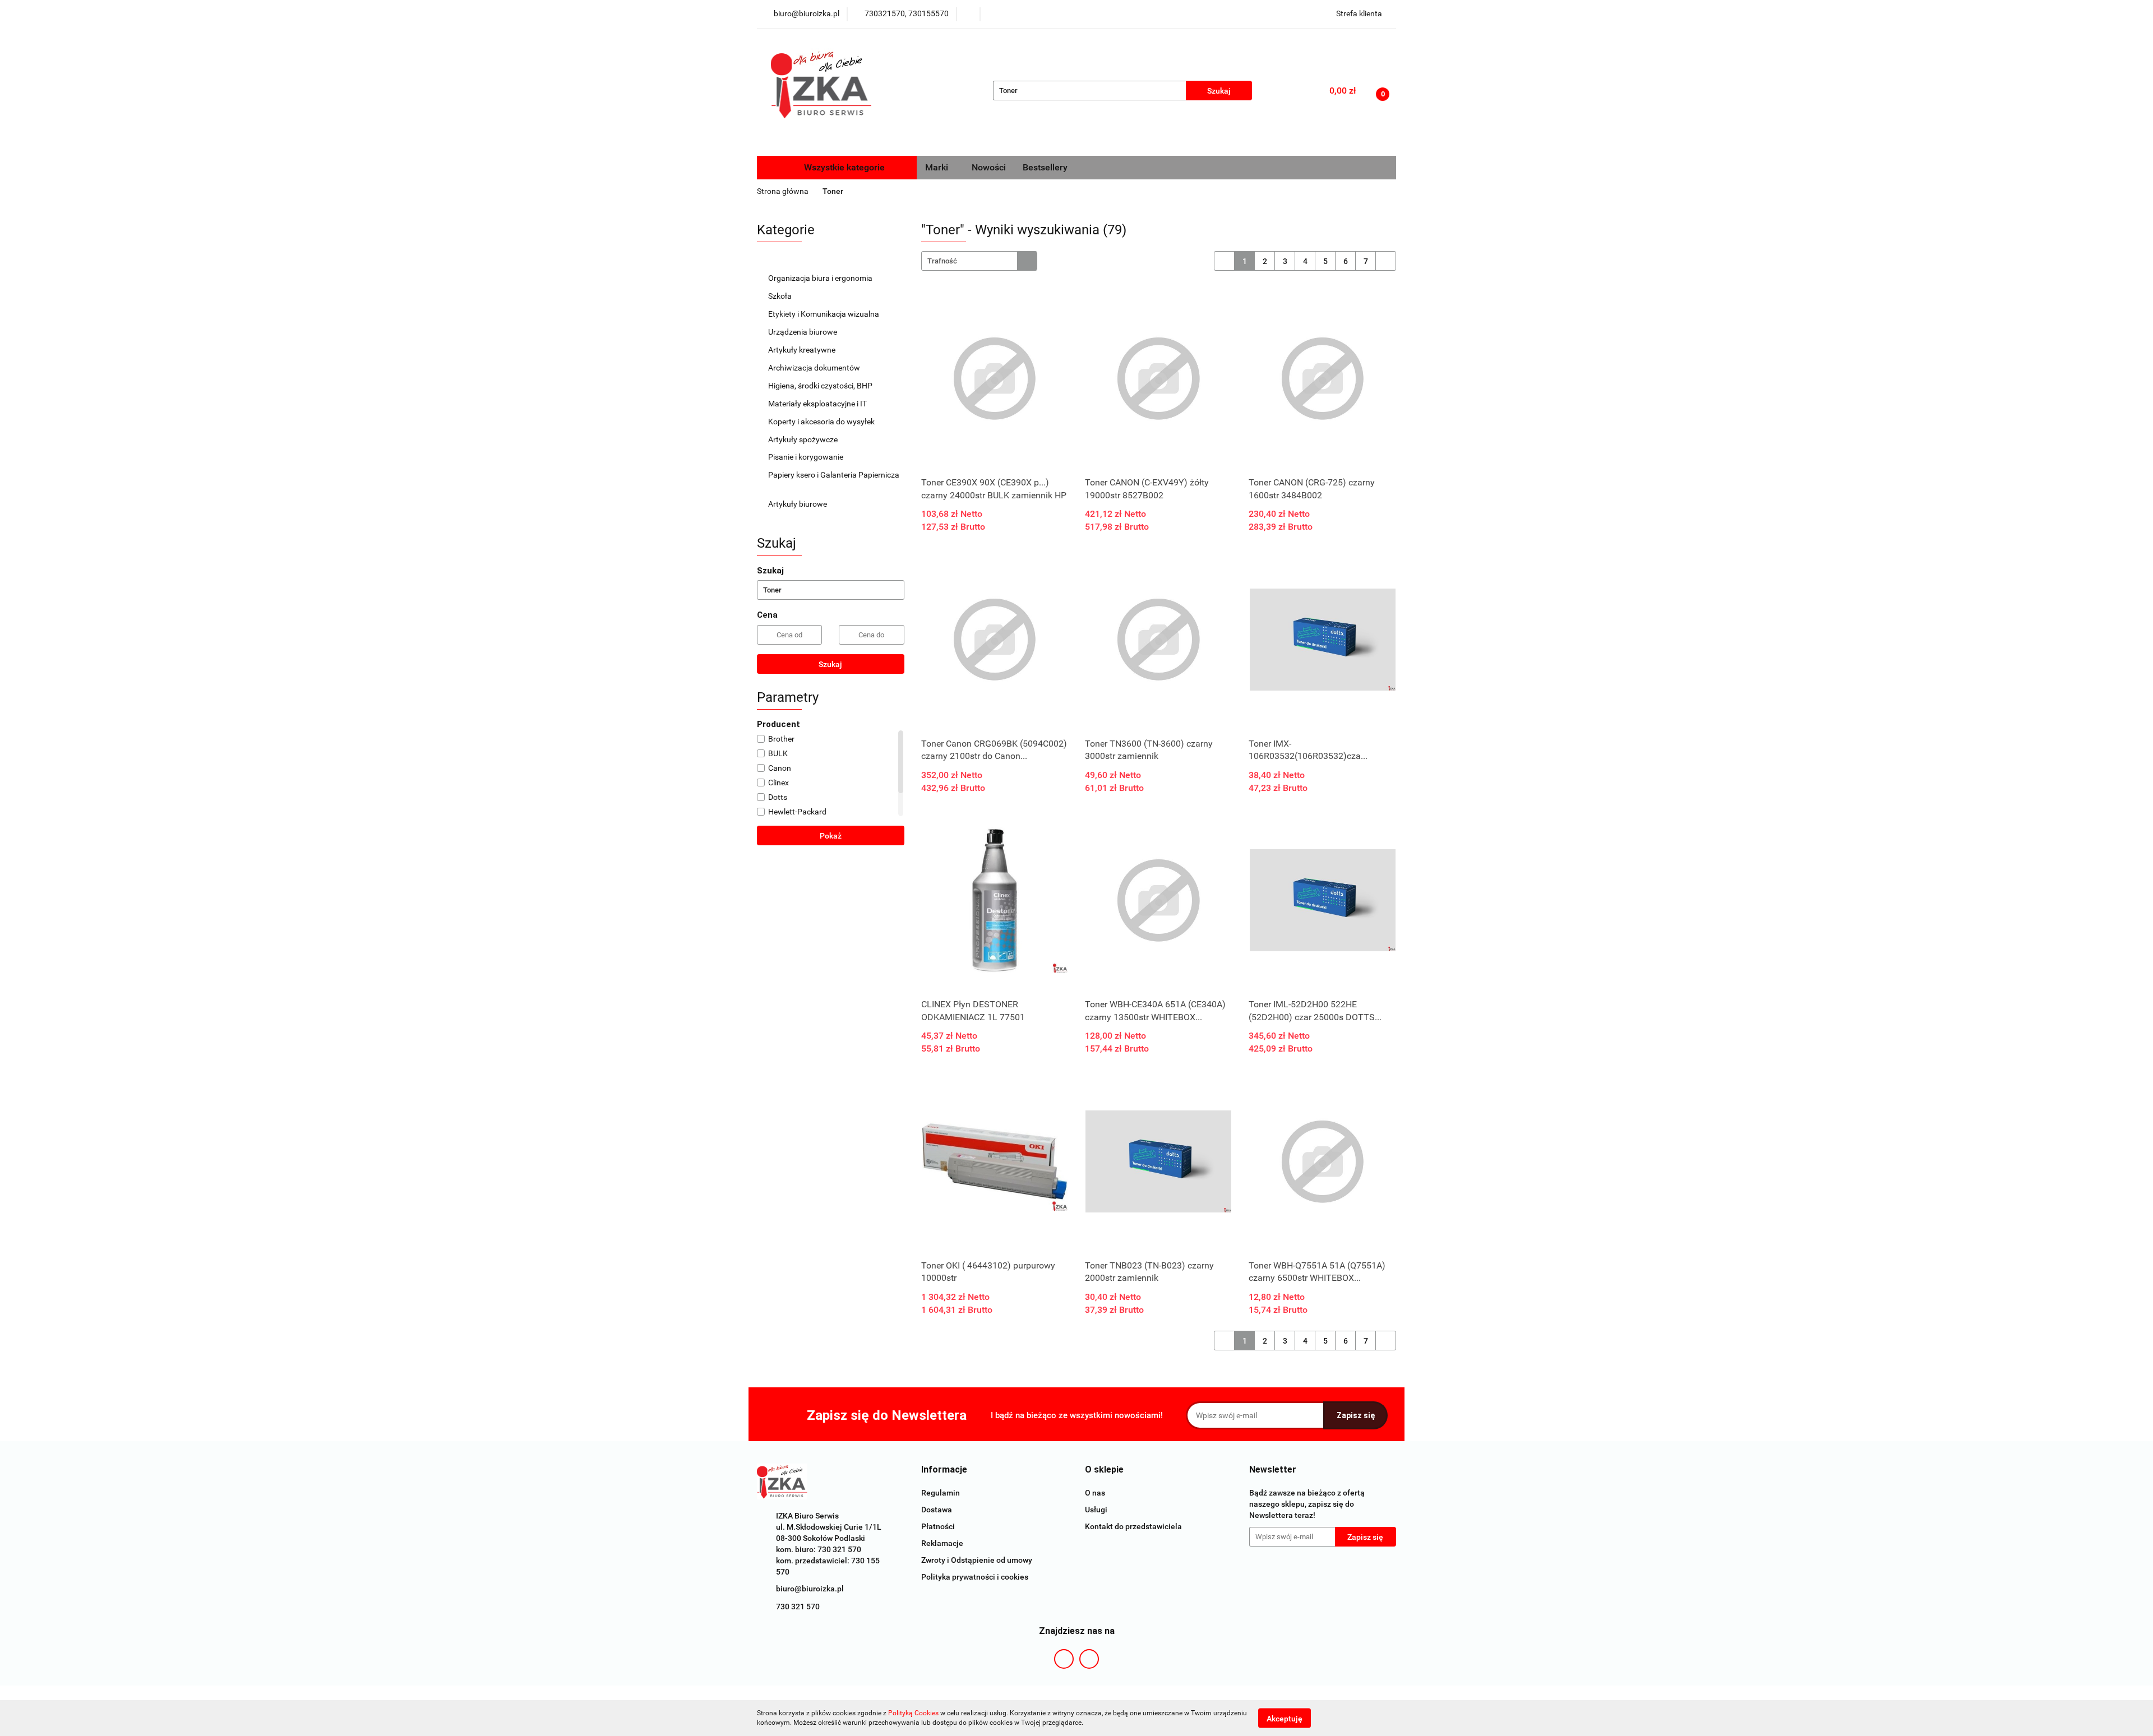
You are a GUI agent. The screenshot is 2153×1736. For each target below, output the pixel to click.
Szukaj (830, 664)
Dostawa (937, 1510)
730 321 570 (798, 1607)
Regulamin (941, 1493)
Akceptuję (1285, 1718)
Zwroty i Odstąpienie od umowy (977, 1560)
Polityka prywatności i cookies (975, 1577)
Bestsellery (1045, 167)
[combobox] (979, 261)
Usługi (1096, 1510)
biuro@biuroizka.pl (810, 1589)
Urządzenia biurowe (803, 332)
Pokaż (831, 836)
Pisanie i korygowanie (807, 457)
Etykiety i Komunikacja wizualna (824, 314)
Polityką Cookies (913, 1713)
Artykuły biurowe (798, 504)
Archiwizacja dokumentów (815, 368)
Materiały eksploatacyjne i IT (818, 404)
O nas (1095, 1493)
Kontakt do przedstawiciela (1133, 1526)
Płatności (938, 1526)
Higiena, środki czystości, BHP (821, 386)
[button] (944, 1470)
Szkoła (781, 296)
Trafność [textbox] (942, 261)
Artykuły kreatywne (803, 350)
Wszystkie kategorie (843, 167)
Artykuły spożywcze (804, 439)
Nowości (989, 167)
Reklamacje (942, 1543)
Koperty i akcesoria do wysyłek (822, 422)
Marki (938, 167)
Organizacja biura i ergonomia (821, 278)
